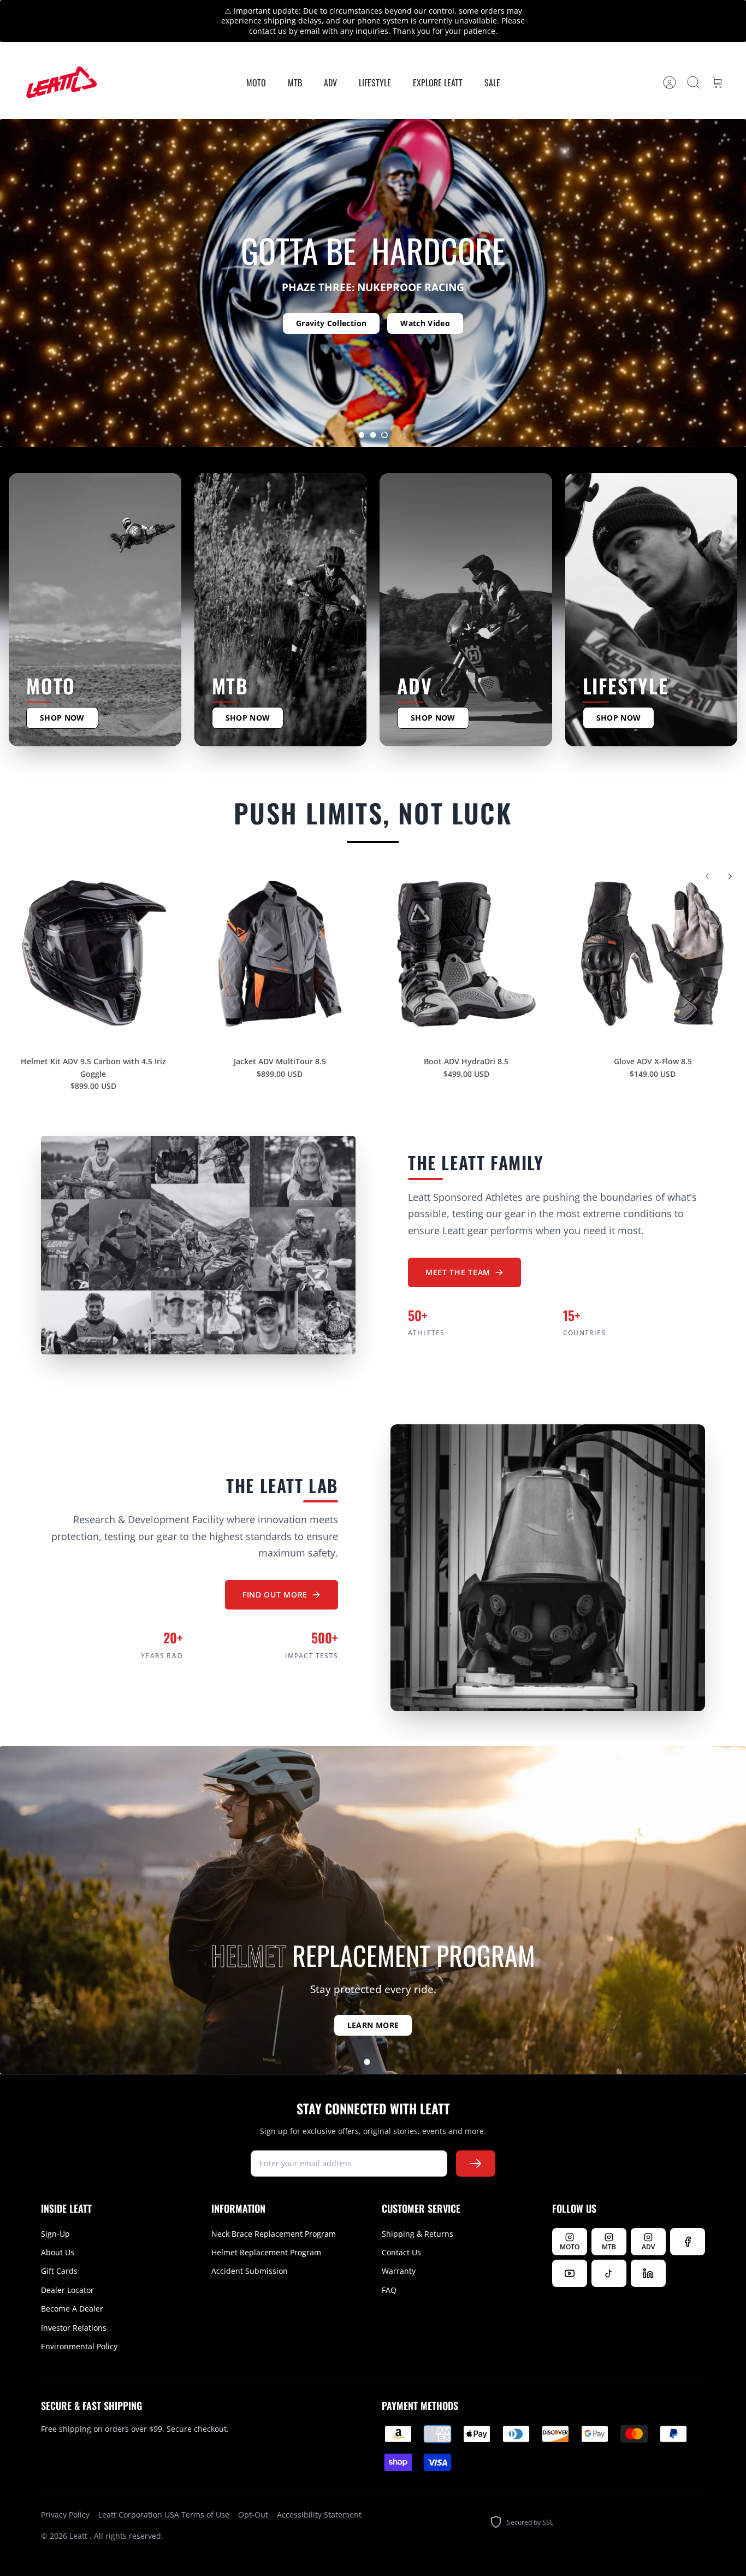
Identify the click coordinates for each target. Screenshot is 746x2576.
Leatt (79, 2517)
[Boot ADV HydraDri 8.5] (466, 935)
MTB (295, 63)
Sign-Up (55, 2215)
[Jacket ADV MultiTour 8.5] (280, 935)
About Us (58, 2233)
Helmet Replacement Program (266, 2233)
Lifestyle (375, 63)
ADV (330, 63)
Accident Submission (250, 2252)
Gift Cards (59, 2252)
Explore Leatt (438, 63)
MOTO (256, 63)
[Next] (538, 11)
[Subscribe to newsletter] (476, 2144)
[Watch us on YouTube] (570, 2254)
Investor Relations (74, 2309)
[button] (362, 416)
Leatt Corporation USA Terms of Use (164, 2495)
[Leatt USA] (60, 64)
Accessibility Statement (319, 2495)
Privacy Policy (65, 2495)
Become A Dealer (72, 2289)
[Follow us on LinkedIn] (648, 2254)
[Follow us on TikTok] (609, 2254)
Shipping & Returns (418, 2215)
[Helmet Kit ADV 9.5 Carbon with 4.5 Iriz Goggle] (93, 935)
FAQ (389, 2271)
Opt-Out (253, 2495)
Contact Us (401, 2233)
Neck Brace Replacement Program (274, 2215)
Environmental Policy (79, 2327)
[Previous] (208, 11)
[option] (373, 264)
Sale (492, 63)
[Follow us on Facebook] (688, 2223)
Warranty (399, 2252)
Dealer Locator (67, 2271)
